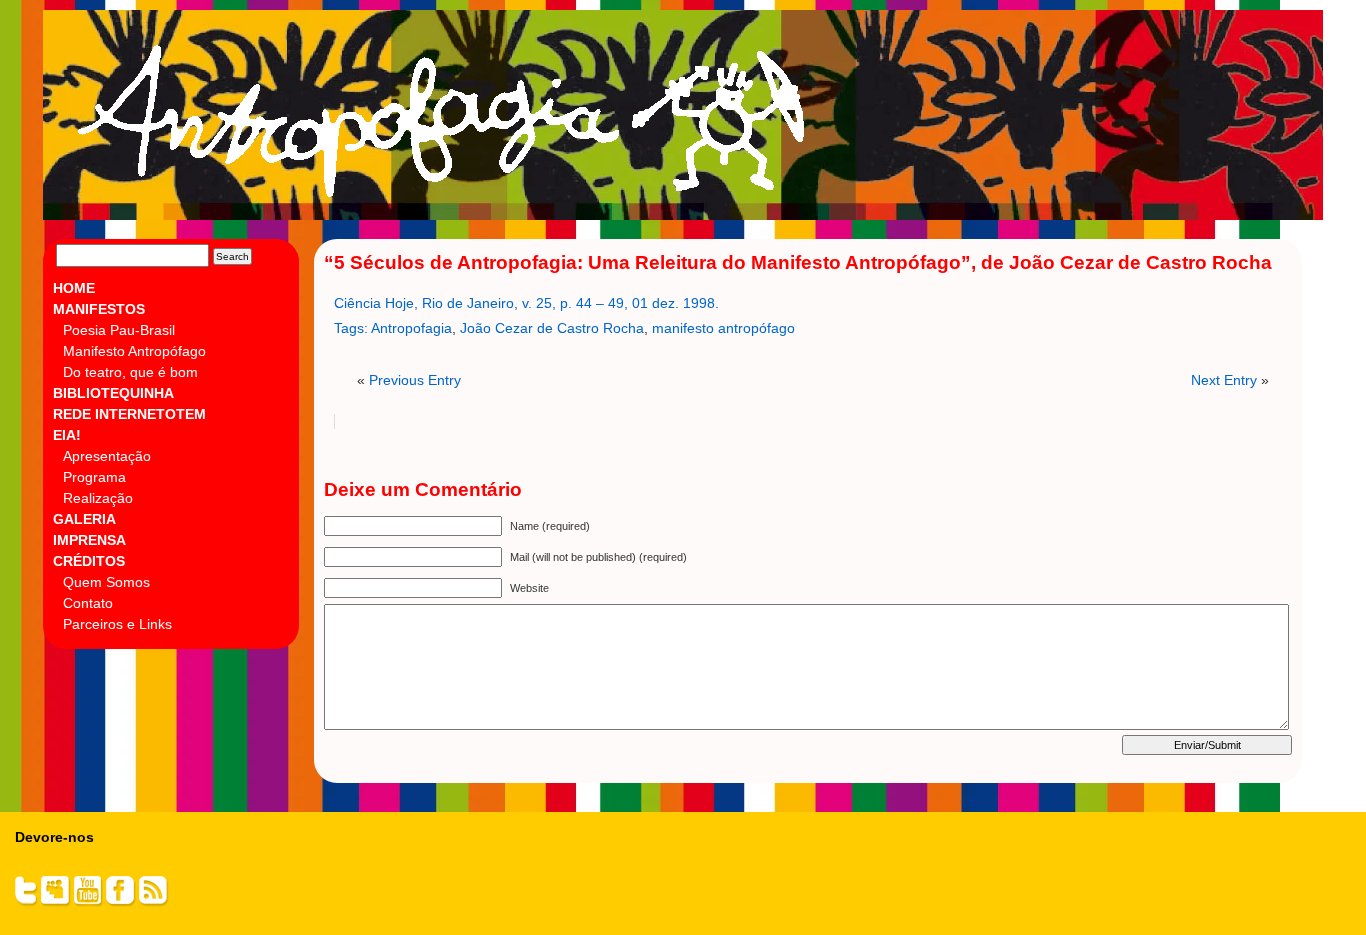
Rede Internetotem (129, 414)
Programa (94, 477)
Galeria (84, 519)
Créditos (89, 561)
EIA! (67, 435)
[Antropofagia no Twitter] (26, 902)
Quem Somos (106, 582)
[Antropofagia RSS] (154, 902)
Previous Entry (415, 380)
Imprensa (89, 540)
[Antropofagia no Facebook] (121, 902)
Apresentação (107, 456)
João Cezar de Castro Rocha (552, 328)
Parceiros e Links (117, 624)
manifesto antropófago (723, 328)
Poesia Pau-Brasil (119, 330)
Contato (88, 603)
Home (74, 288)
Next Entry (1224, 380)
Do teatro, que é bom (130, 372)
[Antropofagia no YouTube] (88, 902)
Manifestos (99, 309)
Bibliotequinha (113, 393)
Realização (98, 498)
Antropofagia (676, 121)
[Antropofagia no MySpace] (56, 902)
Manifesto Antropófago (134, 351)
